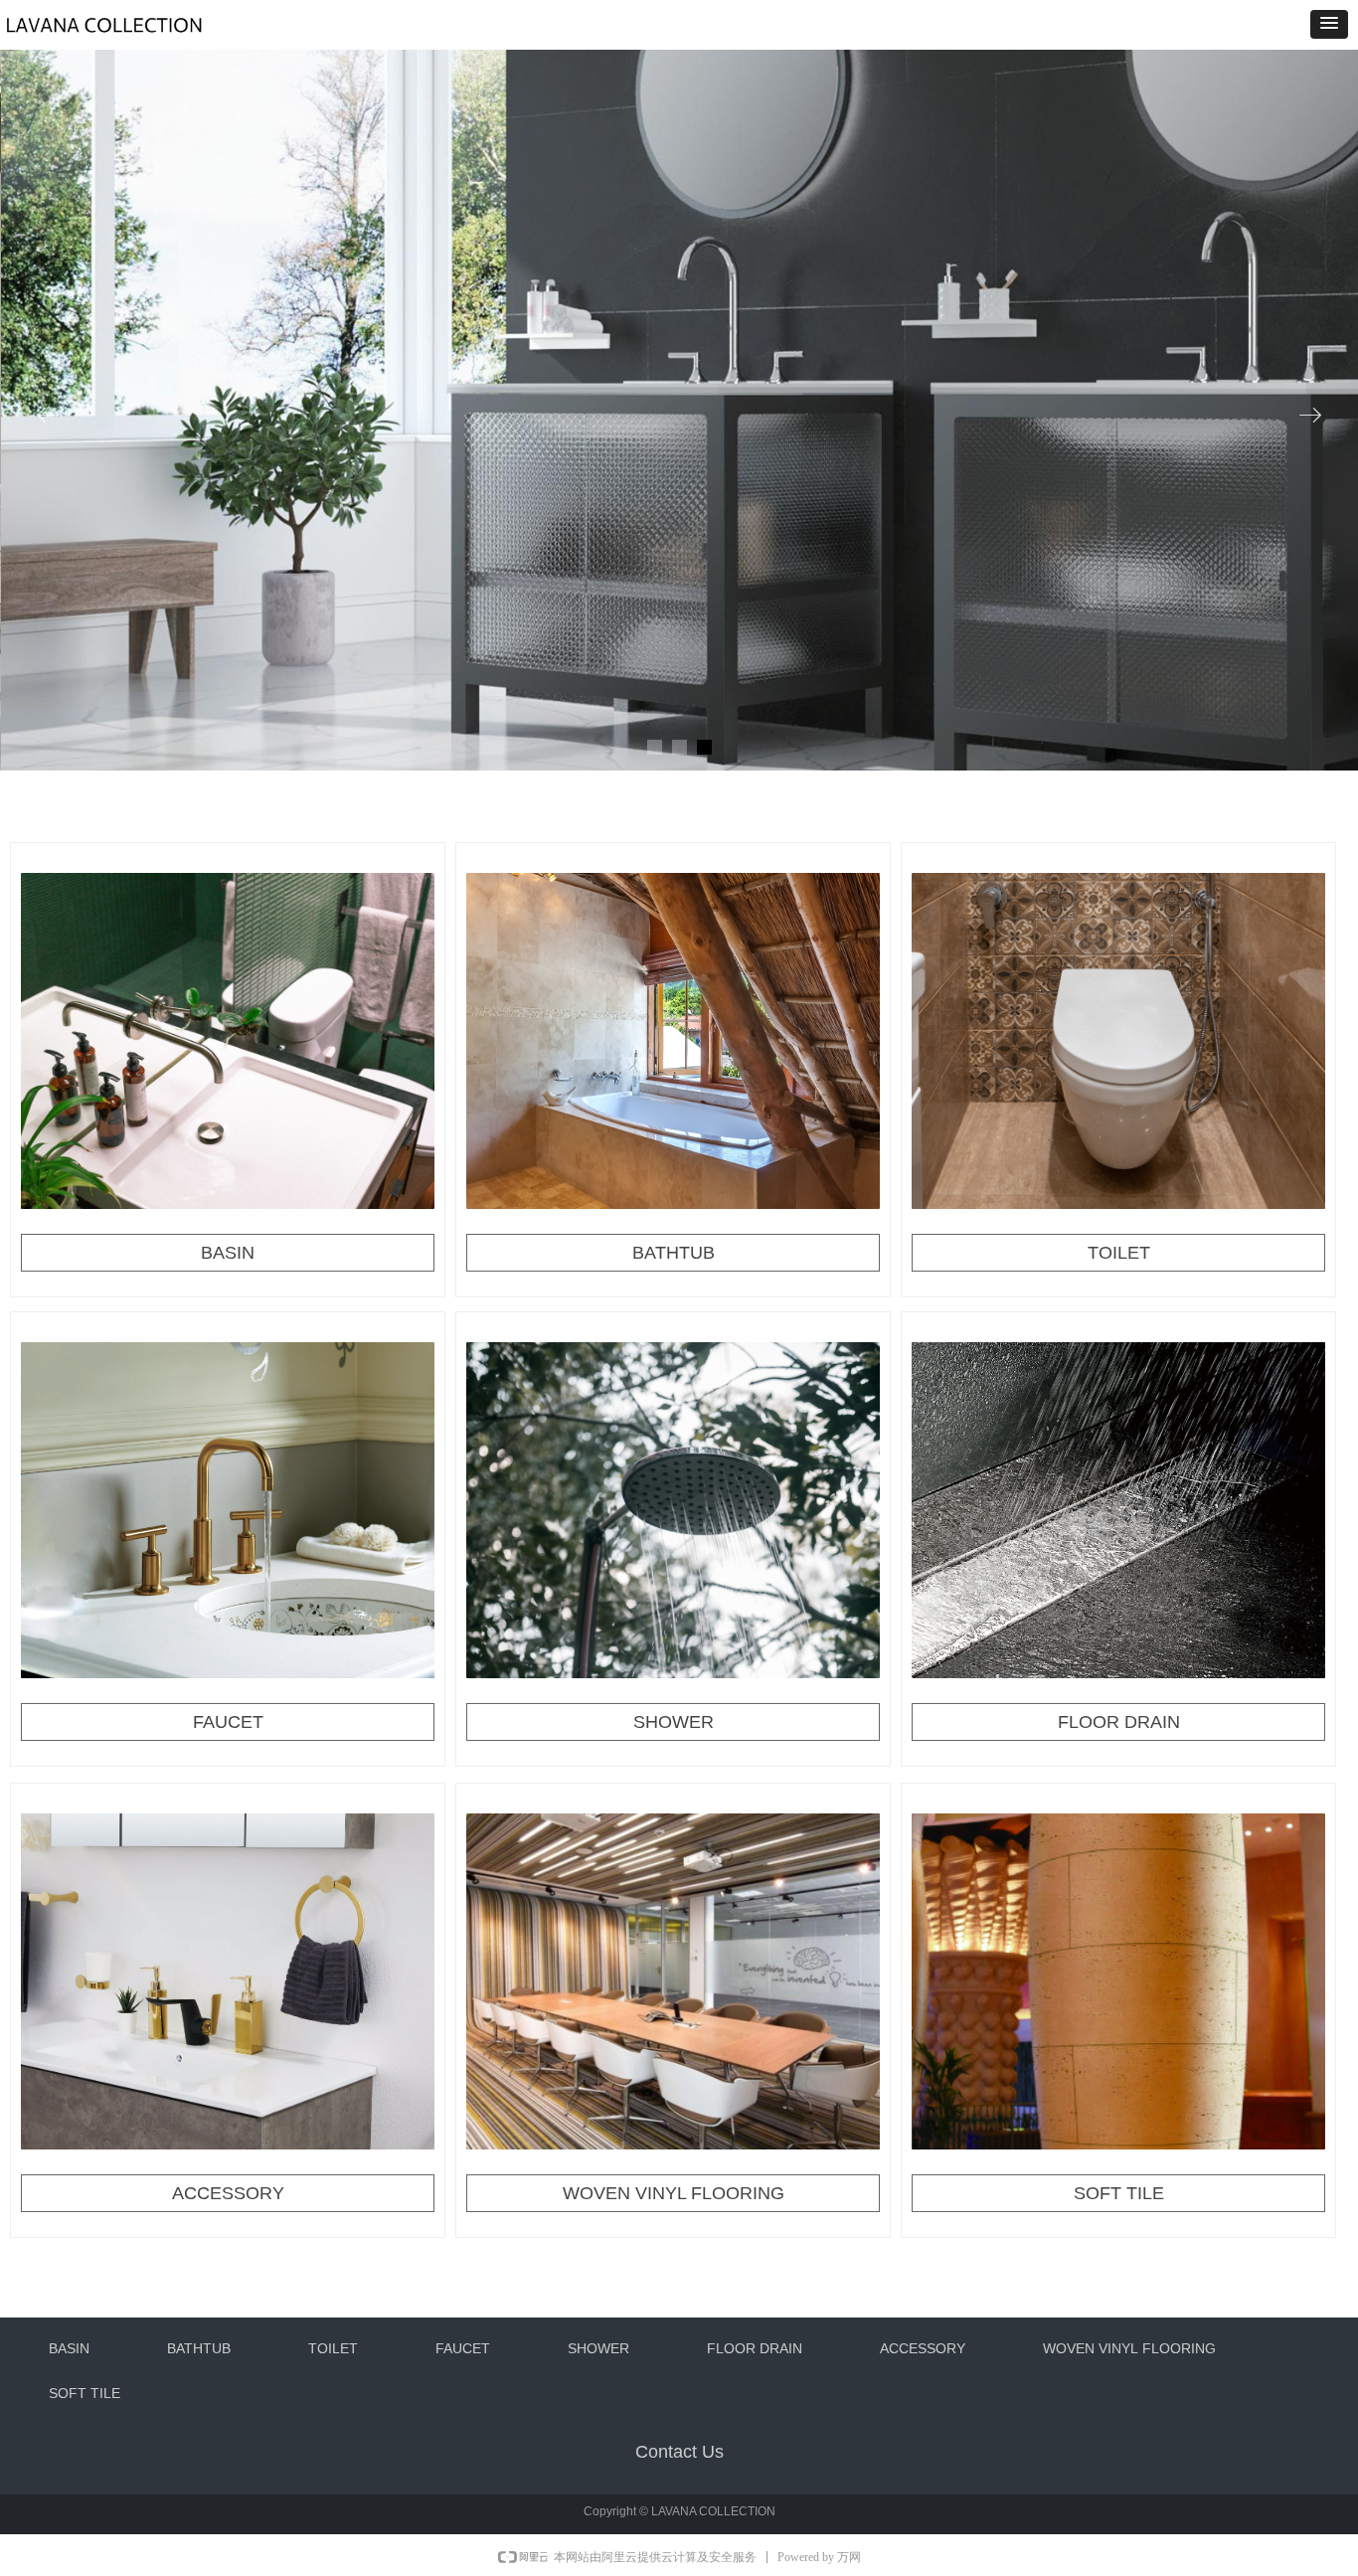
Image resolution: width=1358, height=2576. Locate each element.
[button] (1329, 24)
